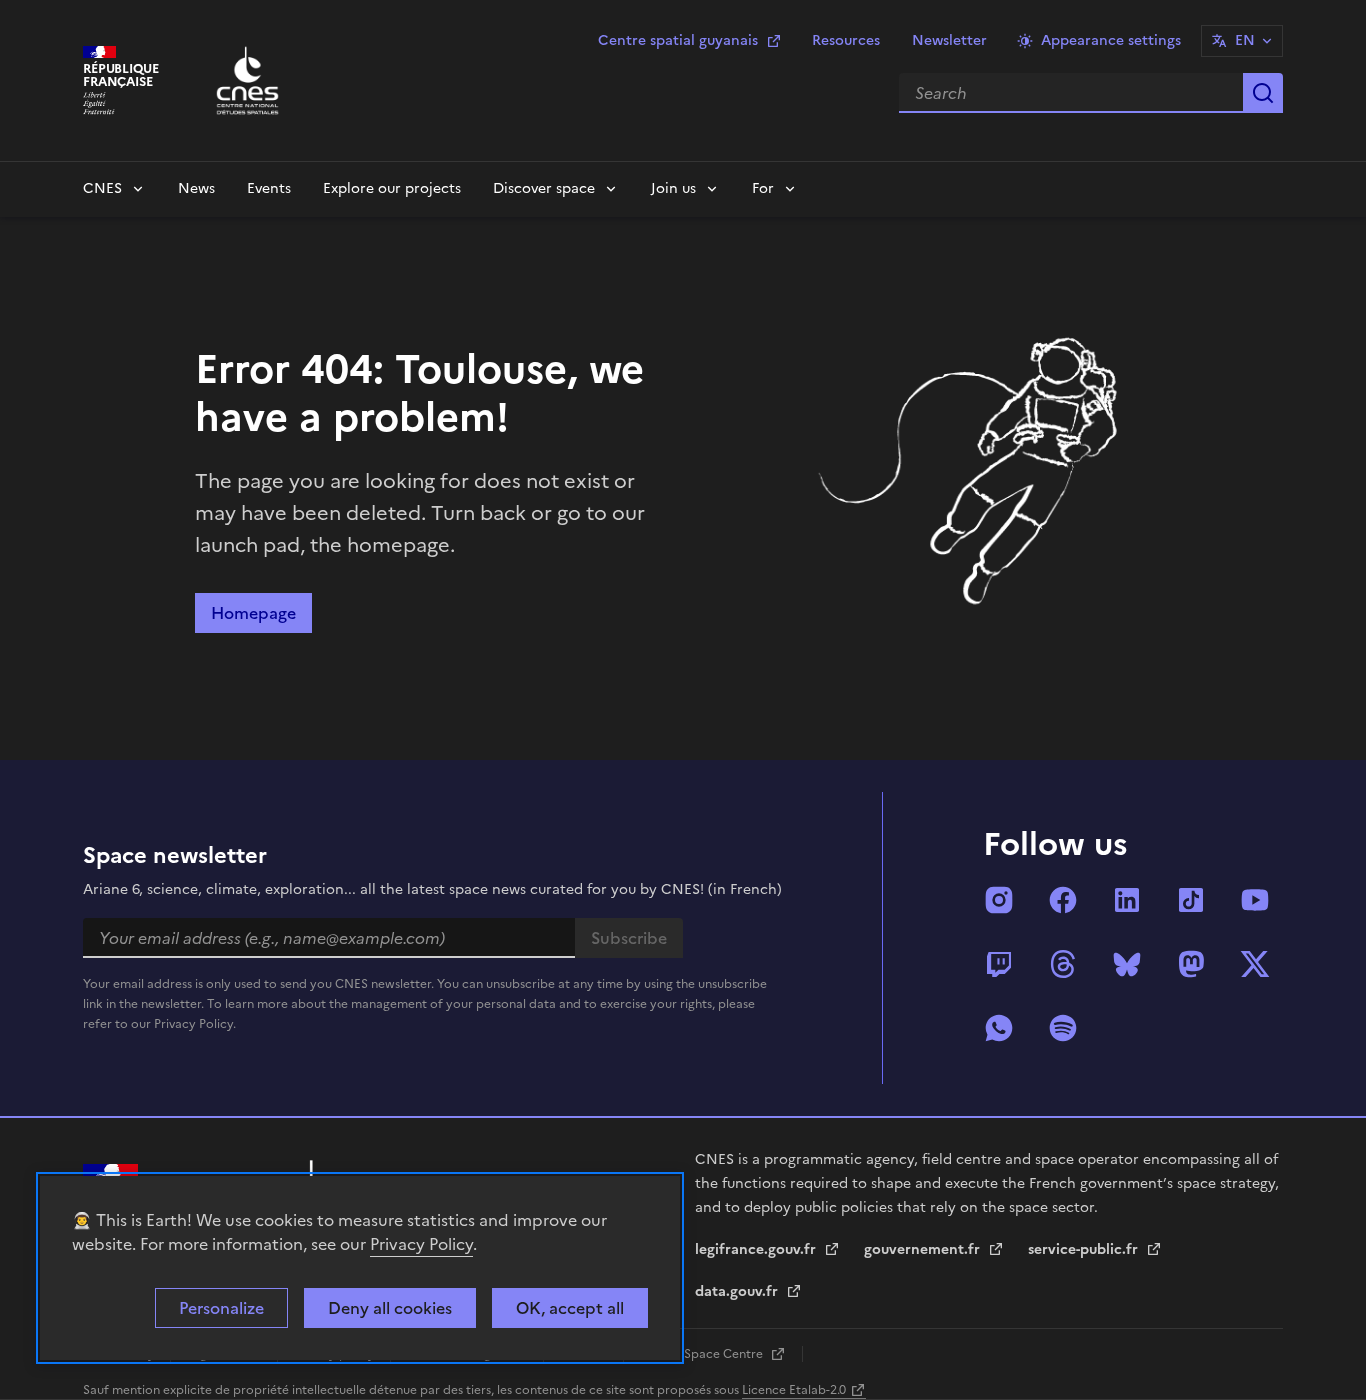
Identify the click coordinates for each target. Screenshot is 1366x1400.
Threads (1063, 964)
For (763, 188)
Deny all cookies (390, 1308)
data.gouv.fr (738, 1291)
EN (1245, 40)
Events (269, 188)
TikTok (1191, 900)
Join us (673, 188)
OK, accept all (570, 1308)
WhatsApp (999, 1028)
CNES (102, 188)
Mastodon (1191, 964)
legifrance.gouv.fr (757, 1249)
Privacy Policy (421, 1244)
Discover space (544, 188)
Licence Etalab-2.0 (794, 1390)
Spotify (1063, 1028)
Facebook (1063, 900)
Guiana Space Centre (703, 1354)
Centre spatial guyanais (678, 40)
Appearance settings (1111, 40)
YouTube (1255, 900)
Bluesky (1127, 964)
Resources (846, 40)
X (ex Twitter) (1255, 964)
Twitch (999, 964)
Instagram (999, 900)
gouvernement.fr (924, 1249)
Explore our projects (392, 188)
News (196, 188)
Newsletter (949, 40)
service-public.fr (1085, 1249)
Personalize (221, 1308)
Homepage (253, 613)
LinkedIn (1127, 900)
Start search (1263, 93)
